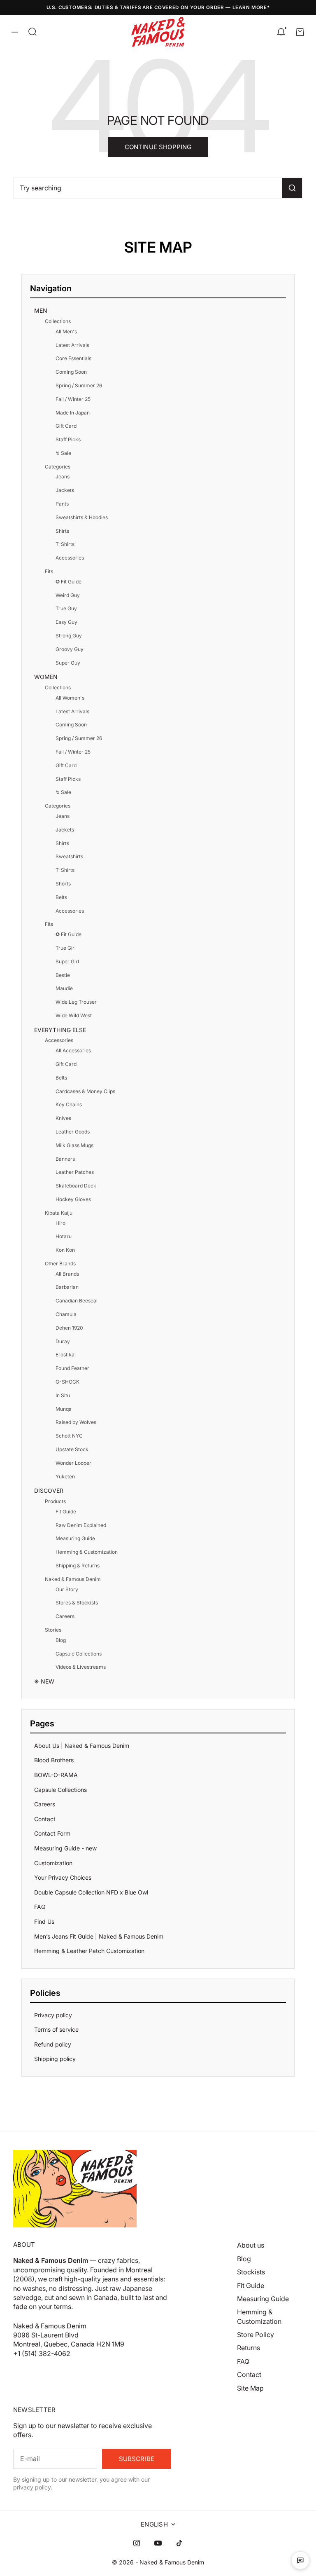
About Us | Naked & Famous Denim (82, 1746)
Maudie (64, 988)
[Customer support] (300, 2560)
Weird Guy (68, 595)
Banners (65, 1159)
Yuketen (65, 1477)
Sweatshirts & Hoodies (82, 517)
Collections (58, 321)
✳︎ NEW (44, 1681)
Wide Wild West (74, 1015)
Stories (53, 1630)
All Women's (70, 698)
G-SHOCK (67, 1382)
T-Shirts (65, 544)
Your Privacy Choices (63, 1877)
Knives (63, 1118)
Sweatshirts (69, 856)
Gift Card (66, 426)
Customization (53, 1863)
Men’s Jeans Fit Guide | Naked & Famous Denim (99, 1936)
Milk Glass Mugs (74, 1145)
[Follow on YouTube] (158, 2543)
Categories (58, 467)
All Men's (66, 331)
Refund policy (53, 2044)
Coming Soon (71, 372)
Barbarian (67, 1287)
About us (251, 2245)
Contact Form (52, 1833)
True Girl (66, 948)
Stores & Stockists (77, 1603)
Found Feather (72, 1368)
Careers (65, 1616)
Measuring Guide (75, 1538)
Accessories (70, 558)
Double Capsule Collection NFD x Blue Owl (91, 1892)
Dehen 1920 (69, 1328)
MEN (41, 310)
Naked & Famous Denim (73, 1579)
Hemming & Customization (87, 1552)
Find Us (44, 1921)
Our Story (67, 1589)
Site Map (250, 2388)
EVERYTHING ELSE (60, 1030)
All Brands (67, 1274)
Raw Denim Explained (81, 1525)
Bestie (63, 975)
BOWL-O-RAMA (56, 1775)
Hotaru (64, 1236)
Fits (49, 571)
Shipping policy (55, 2059)
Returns (249, 2348)
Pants (62, 504)
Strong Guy (69, 636)
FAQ (40, 1907)
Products (55, 1501)
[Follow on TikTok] (179, 2543)
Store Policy (256, 2335)
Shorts (63, 884)
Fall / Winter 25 (73, 399)
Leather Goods (73, 1132)
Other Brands (60, 1263)
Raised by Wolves (76, 1422)
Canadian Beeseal (77, 1301)
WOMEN (46, 677)
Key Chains (69, 1104)
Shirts (62, 531)
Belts (61, 897)
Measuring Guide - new (65, 1848)
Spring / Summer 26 (79, 385)
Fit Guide (66, 1512)
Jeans (63, 477)
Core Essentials (73, 358)
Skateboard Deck (76, 1186)
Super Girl (67, 961)
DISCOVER (49, 1491)
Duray (63, 1341)
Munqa (64, 1409)
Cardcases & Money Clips (85, 1091)
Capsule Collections (79, 1654)
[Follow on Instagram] (137, 2543)
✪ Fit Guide (69, 582)
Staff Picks (68, 439)
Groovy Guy (70, 649)
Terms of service (56, 2029)
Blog (61, 1640)
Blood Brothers (54, 1760)
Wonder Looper (73, 1463)
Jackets (65, 490)
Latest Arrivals (72, 345)
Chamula (66, 1314)
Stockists (251, 2272)
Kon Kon (65, 1250)
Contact (45, 1819)
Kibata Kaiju (59, 1213)
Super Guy (68, 663)
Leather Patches (75, 1172)
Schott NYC (69, 1436)
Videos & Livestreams (81, 1667)
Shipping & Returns (78, 1566)
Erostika (65, 1355)
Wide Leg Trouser (76, 1002)
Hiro (60, 1223)
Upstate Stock (72, 1449)
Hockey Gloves (73, 1199)
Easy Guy (66, 622)
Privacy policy (53, 2015)
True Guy (66, 608)
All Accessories (73, 1050)
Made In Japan (73, 413)
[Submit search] (292, 188)
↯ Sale (63, 453)
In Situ (63, 1395)
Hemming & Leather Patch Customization (89, 1951)
